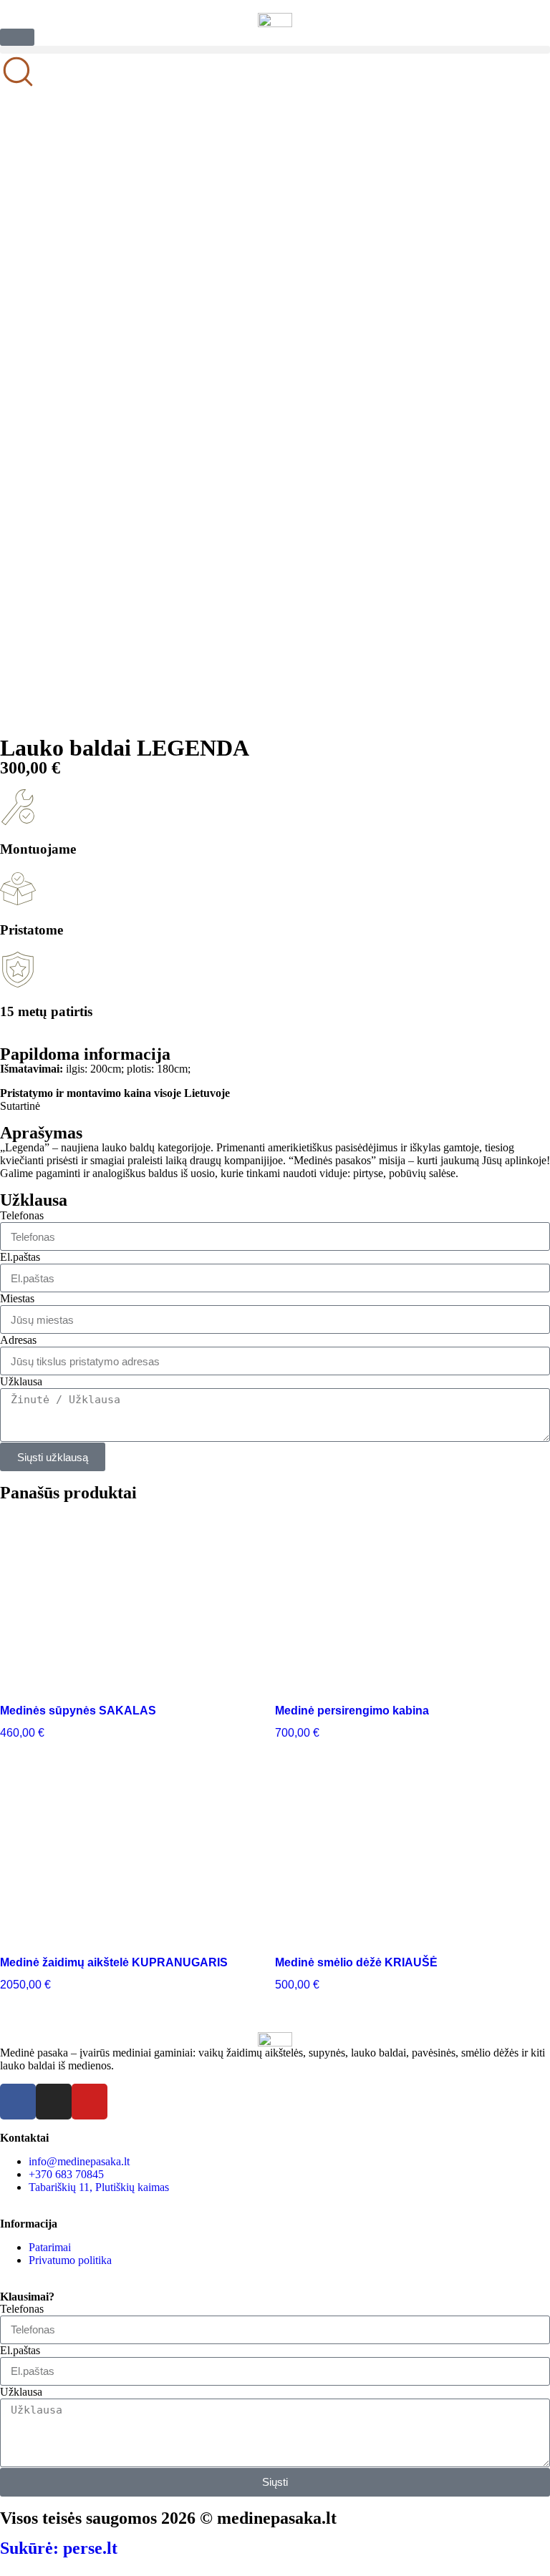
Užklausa (21, 1381)
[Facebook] (18, 2102)
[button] (275, 50)
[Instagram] (54, 2102)
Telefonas (22, 1215)
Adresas (18, 1340)
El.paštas (20, 1257)
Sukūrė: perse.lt (59, 2548)
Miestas (17, 1298)
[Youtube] (90, 2102)
